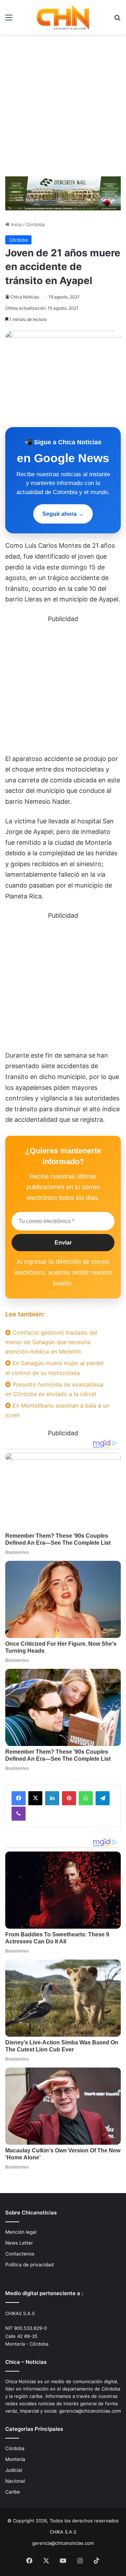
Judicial (14, 2470)
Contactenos (20, 2254)
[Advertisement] (63, 108)
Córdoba (35, 224)
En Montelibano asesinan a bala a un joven (57, 1410)
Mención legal (21, 2232)
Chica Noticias (25, 297)
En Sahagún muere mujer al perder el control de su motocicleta (55, 1368)
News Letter (19, 2243)
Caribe (13, 2492)
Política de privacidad (29, 2265)
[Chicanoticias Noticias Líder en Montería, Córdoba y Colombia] (63, 17)
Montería (15, 2459)
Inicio (16, 224)
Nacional (15, 2481)
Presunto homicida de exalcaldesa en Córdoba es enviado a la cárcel (54, 1389)
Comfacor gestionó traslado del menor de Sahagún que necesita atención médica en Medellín (51, 1342)
